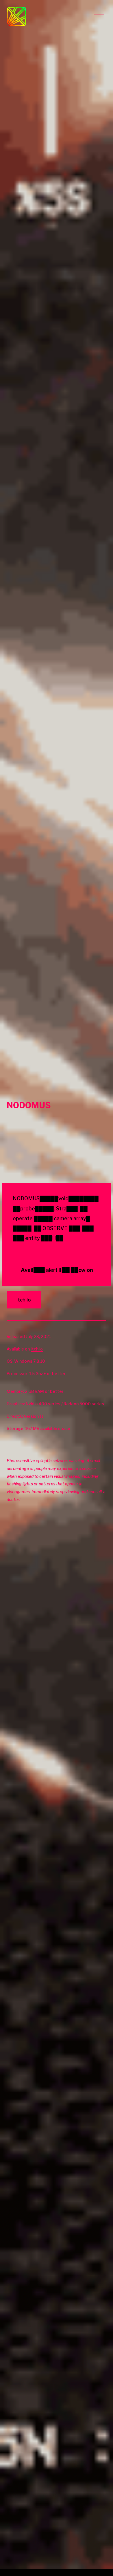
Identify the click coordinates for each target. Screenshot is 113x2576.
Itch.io (24, 1300)
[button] (56, 1150)
